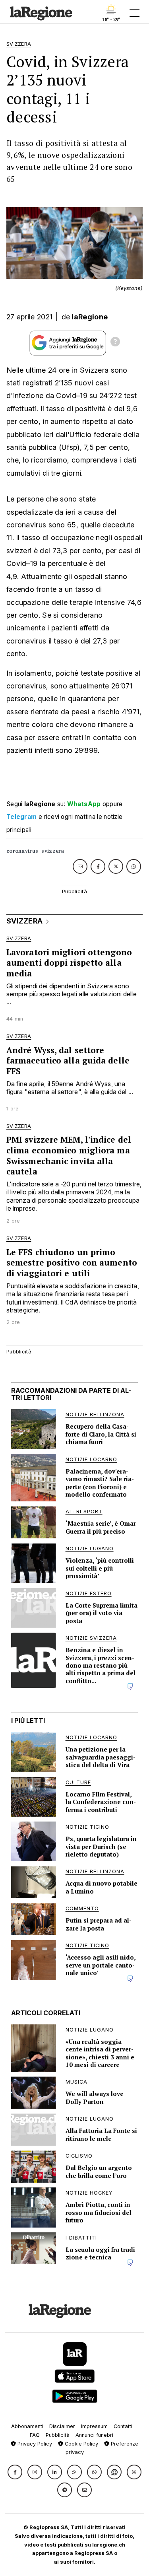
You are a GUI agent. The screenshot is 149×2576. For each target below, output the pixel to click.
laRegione (90, 317)
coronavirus (22, 851)
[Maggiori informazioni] (115, 343)
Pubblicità (58, 2435)
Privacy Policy (34, 2444)
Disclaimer (62, 2426)
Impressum (94, 2426)
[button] (15, 2472)
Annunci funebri (94, 2435)
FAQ (35, 2435)
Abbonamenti (27, 2426)
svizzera (53, 851)
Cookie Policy (81, 2444)
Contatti (123, 2426)
